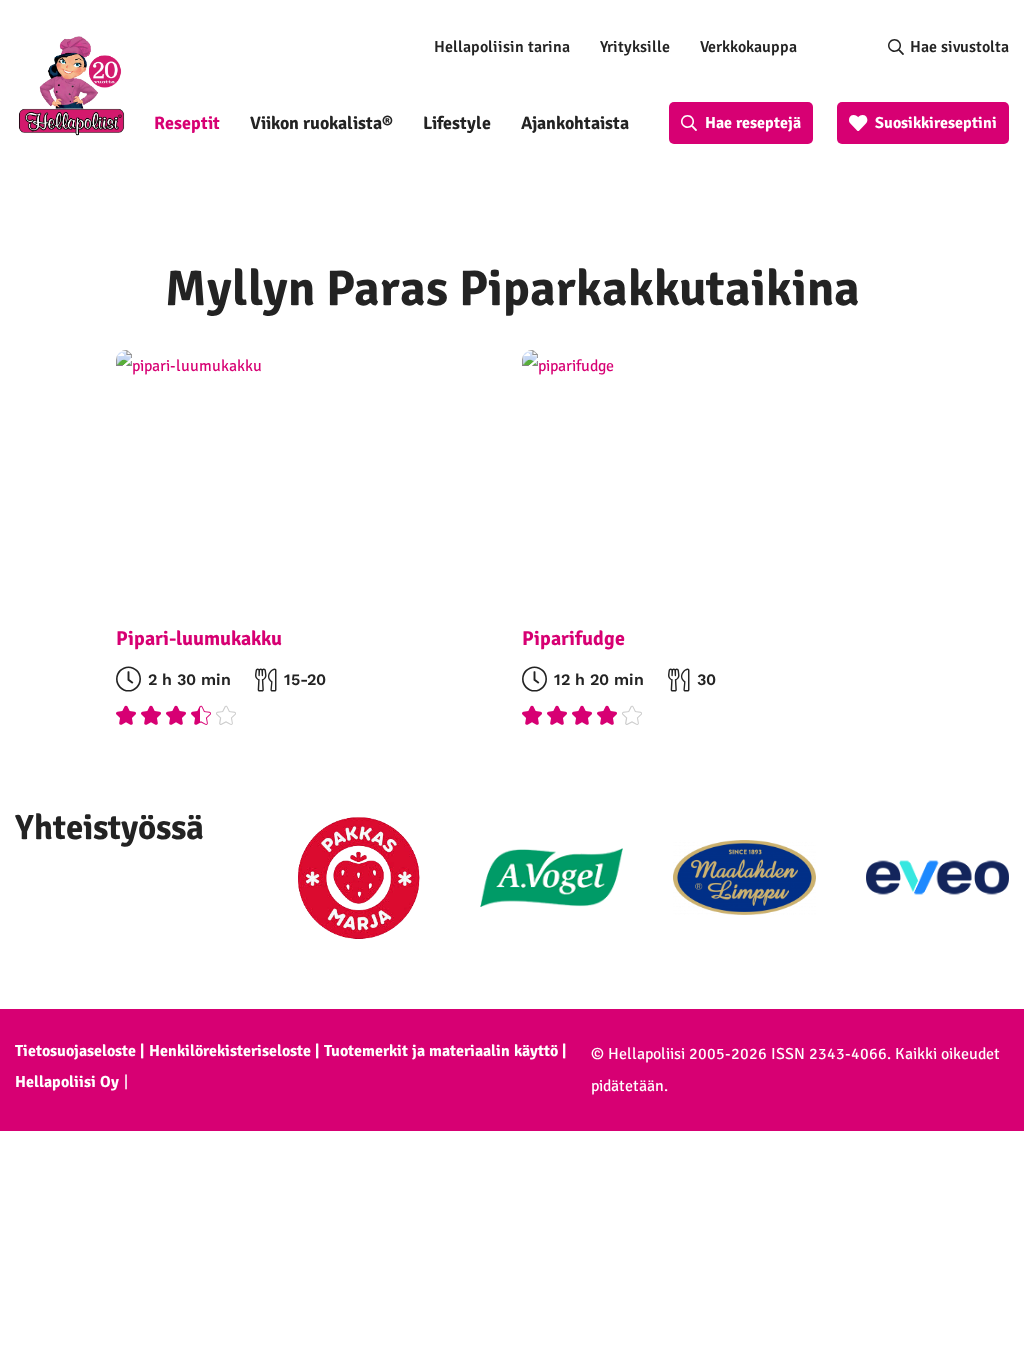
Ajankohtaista (575, 123)
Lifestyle (457, 123)
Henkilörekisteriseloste (230, 1051)
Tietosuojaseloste (75, 1051)
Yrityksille (635, 47)
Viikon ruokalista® (321, 123)
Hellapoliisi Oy (67, 1082)
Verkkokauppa (748, 47)
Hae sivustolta (959, 47)
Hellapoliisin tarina (502, 47)
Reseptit (187, 123)
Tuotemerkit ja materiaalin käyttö (441, 1051)
